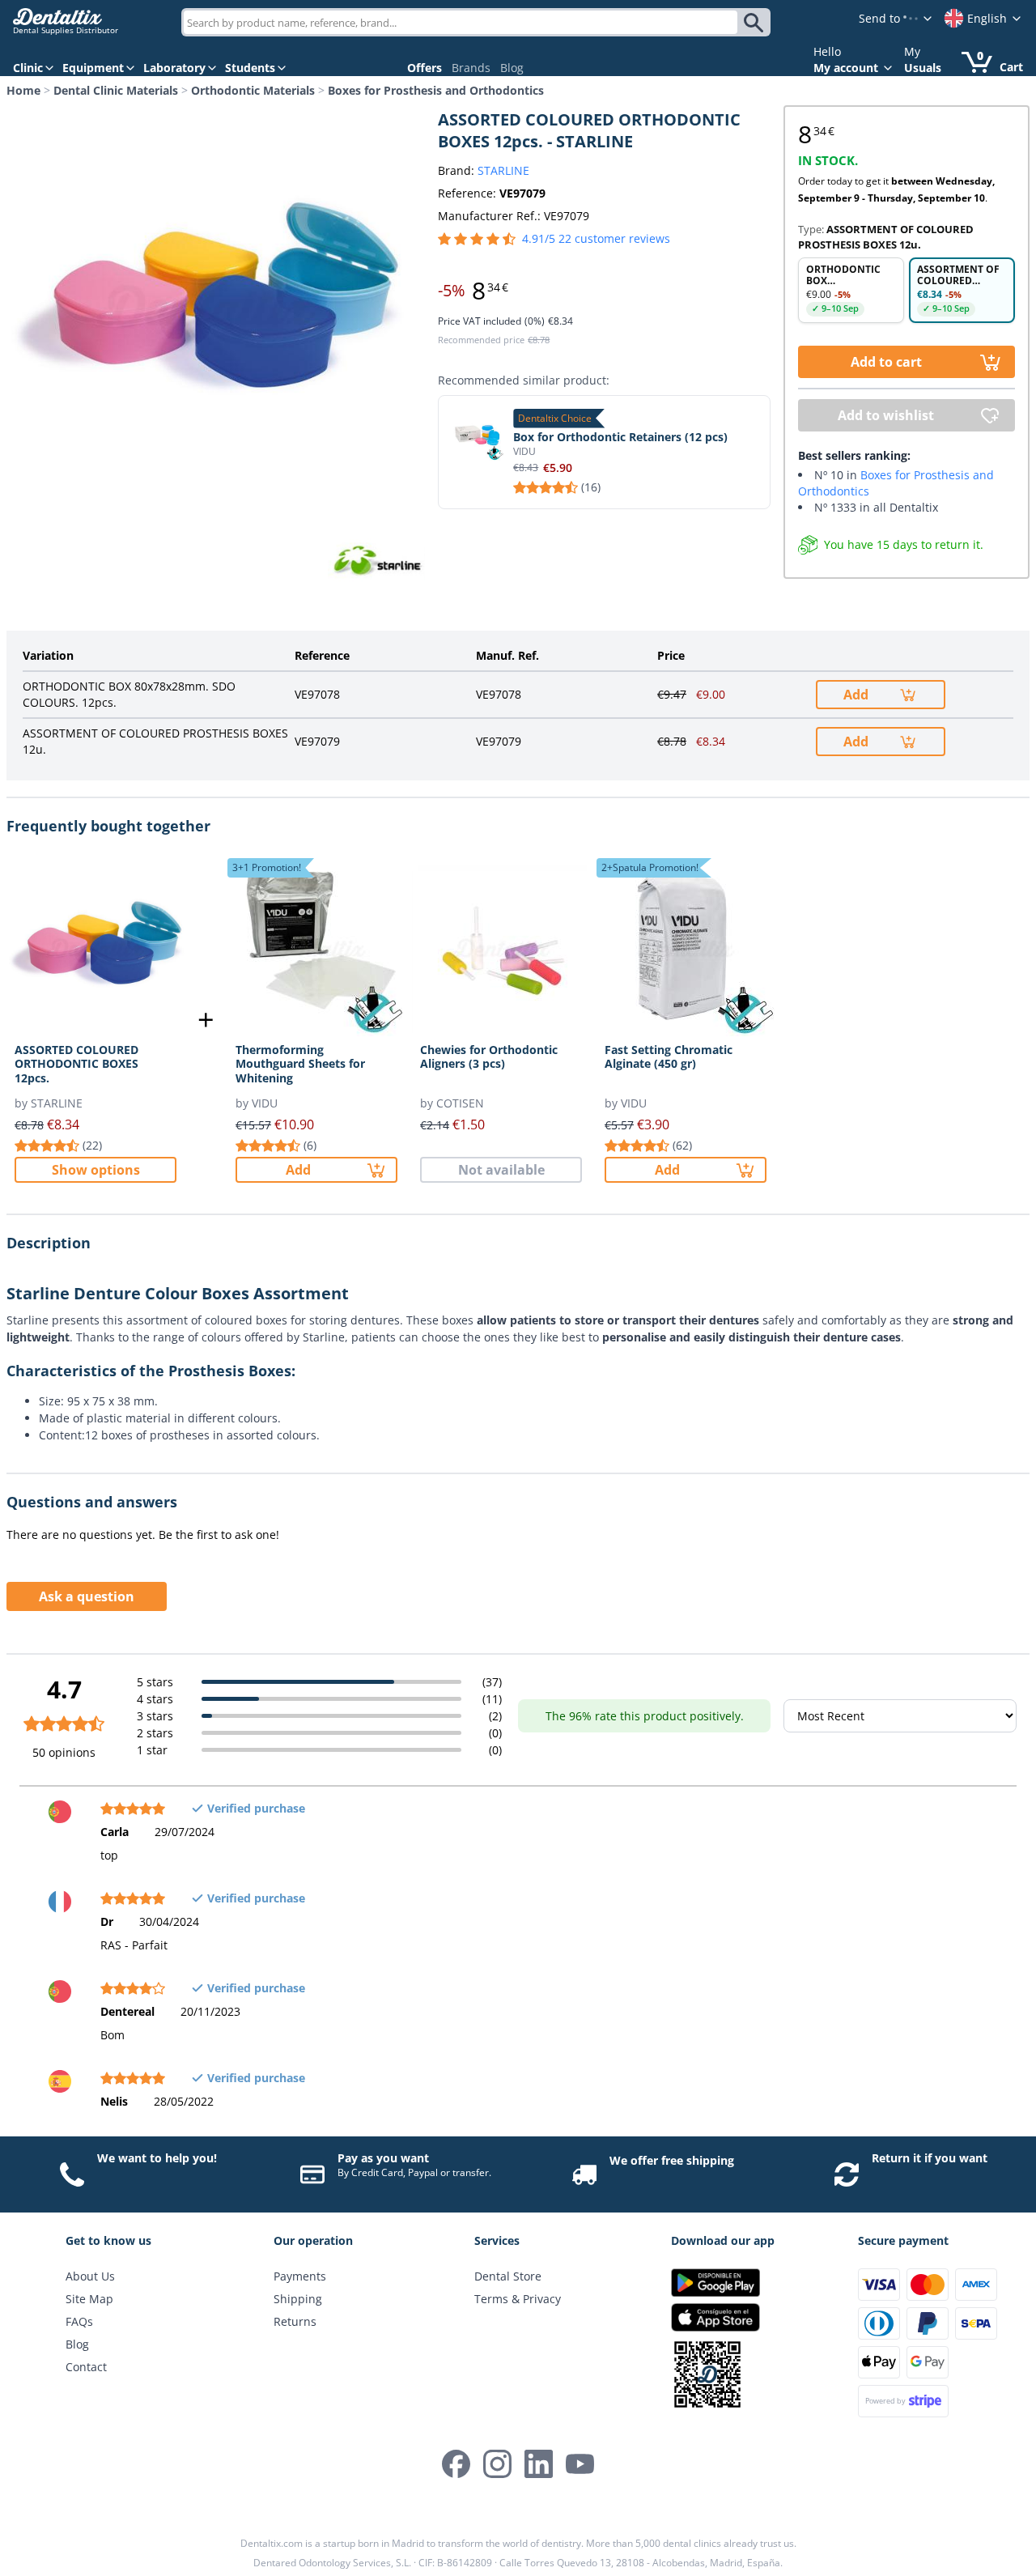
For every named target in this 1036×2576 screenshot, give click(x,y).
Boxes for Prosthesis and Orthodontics (436, 90)
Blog (512, 68)
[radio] (851, 290)
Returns (295, 2321)
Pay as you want (383, 2158)
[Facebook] (456, 2464)
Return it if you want (930, 2158)
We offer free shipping (672, 2160)
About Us (90, 2276)
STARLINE (503, 170)
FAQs (79, 2321)
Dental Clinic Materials (116, 90)
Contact (86, 2367)
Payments (300, 2276)
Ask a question (87, 1596)
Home (23, 90)
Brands (471, 68)
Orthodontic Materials (253, 90)
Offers (425, 68)
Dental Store (508, 2276)
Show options (96, 1170)
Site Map (89, 2299)
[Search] (756, 23)
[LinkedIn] (539, 2464)
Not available (501, 1170)
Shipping (298, 2299)
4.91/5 (596, 238)
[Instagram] (497, 2464)
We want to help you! (157, 2158)
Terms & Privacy (518, 2299)
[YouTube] (580, 2464)
